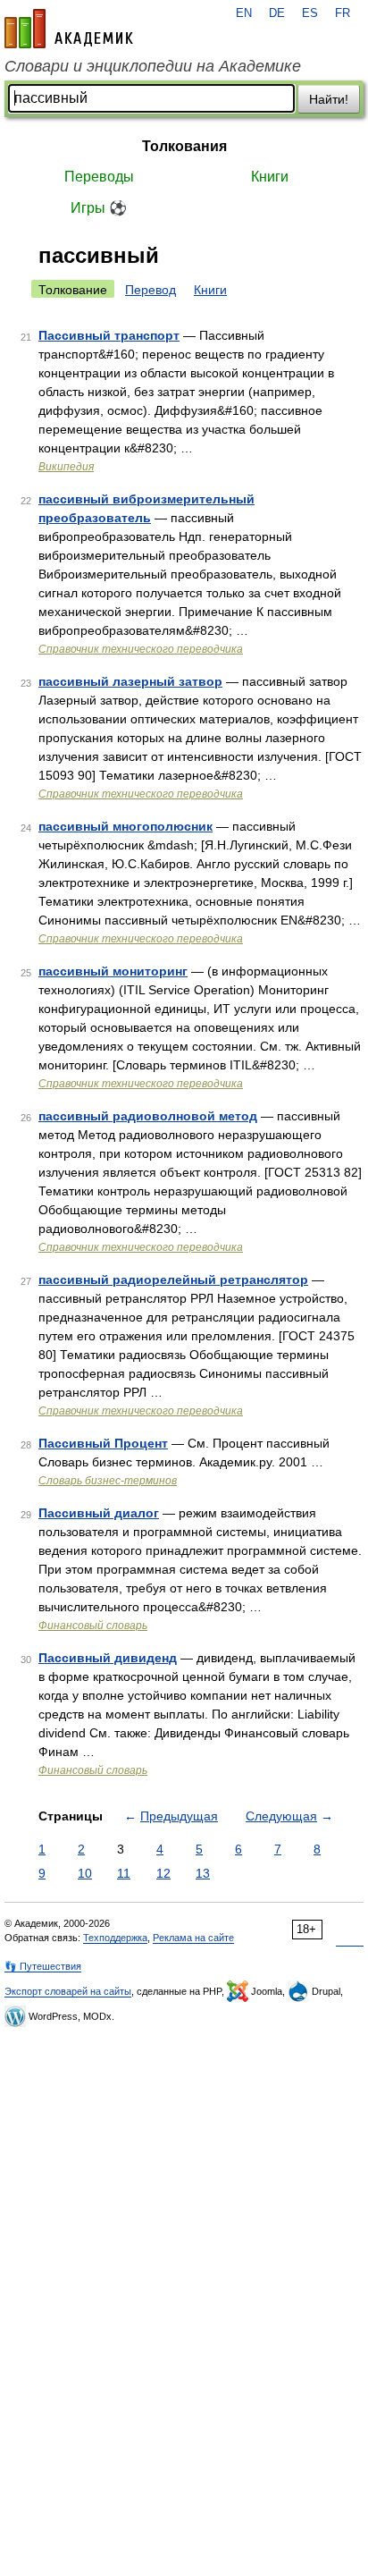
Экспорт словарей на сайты (68, 1991)
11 (124, 1873)
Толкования (184, 146)
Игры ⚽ (99, 208)
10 (85, 1873)
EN (244, 13)
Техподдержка (115, 1938)
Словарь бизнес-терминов (108, 1481)
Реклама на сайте (193, 1938)
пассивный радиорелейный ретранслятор (173, 1280)
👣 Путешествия (43, 1966)
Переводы (99, 177)
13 (203, 1873)
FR (343, 13)
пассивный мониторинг (113, 971)
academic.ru (69, 29)
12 (163, 1873)
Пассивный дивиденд (108, 1658)
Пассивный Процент (103, 1443)
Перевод (151, 290)
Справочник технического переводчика (141, 649)
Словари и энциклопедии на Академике (153, 66)
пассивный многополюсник (125, 826)
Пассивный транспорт (109, 335)
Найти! (329, 99)
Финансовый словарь (93, 1626)
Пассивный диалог (99, 1513)
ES (310, 13)
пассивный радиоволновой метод (148, 1116)
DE (277, 13)
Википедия (66, 467)
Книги (270, 177)
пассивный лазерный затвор (130, 681)
